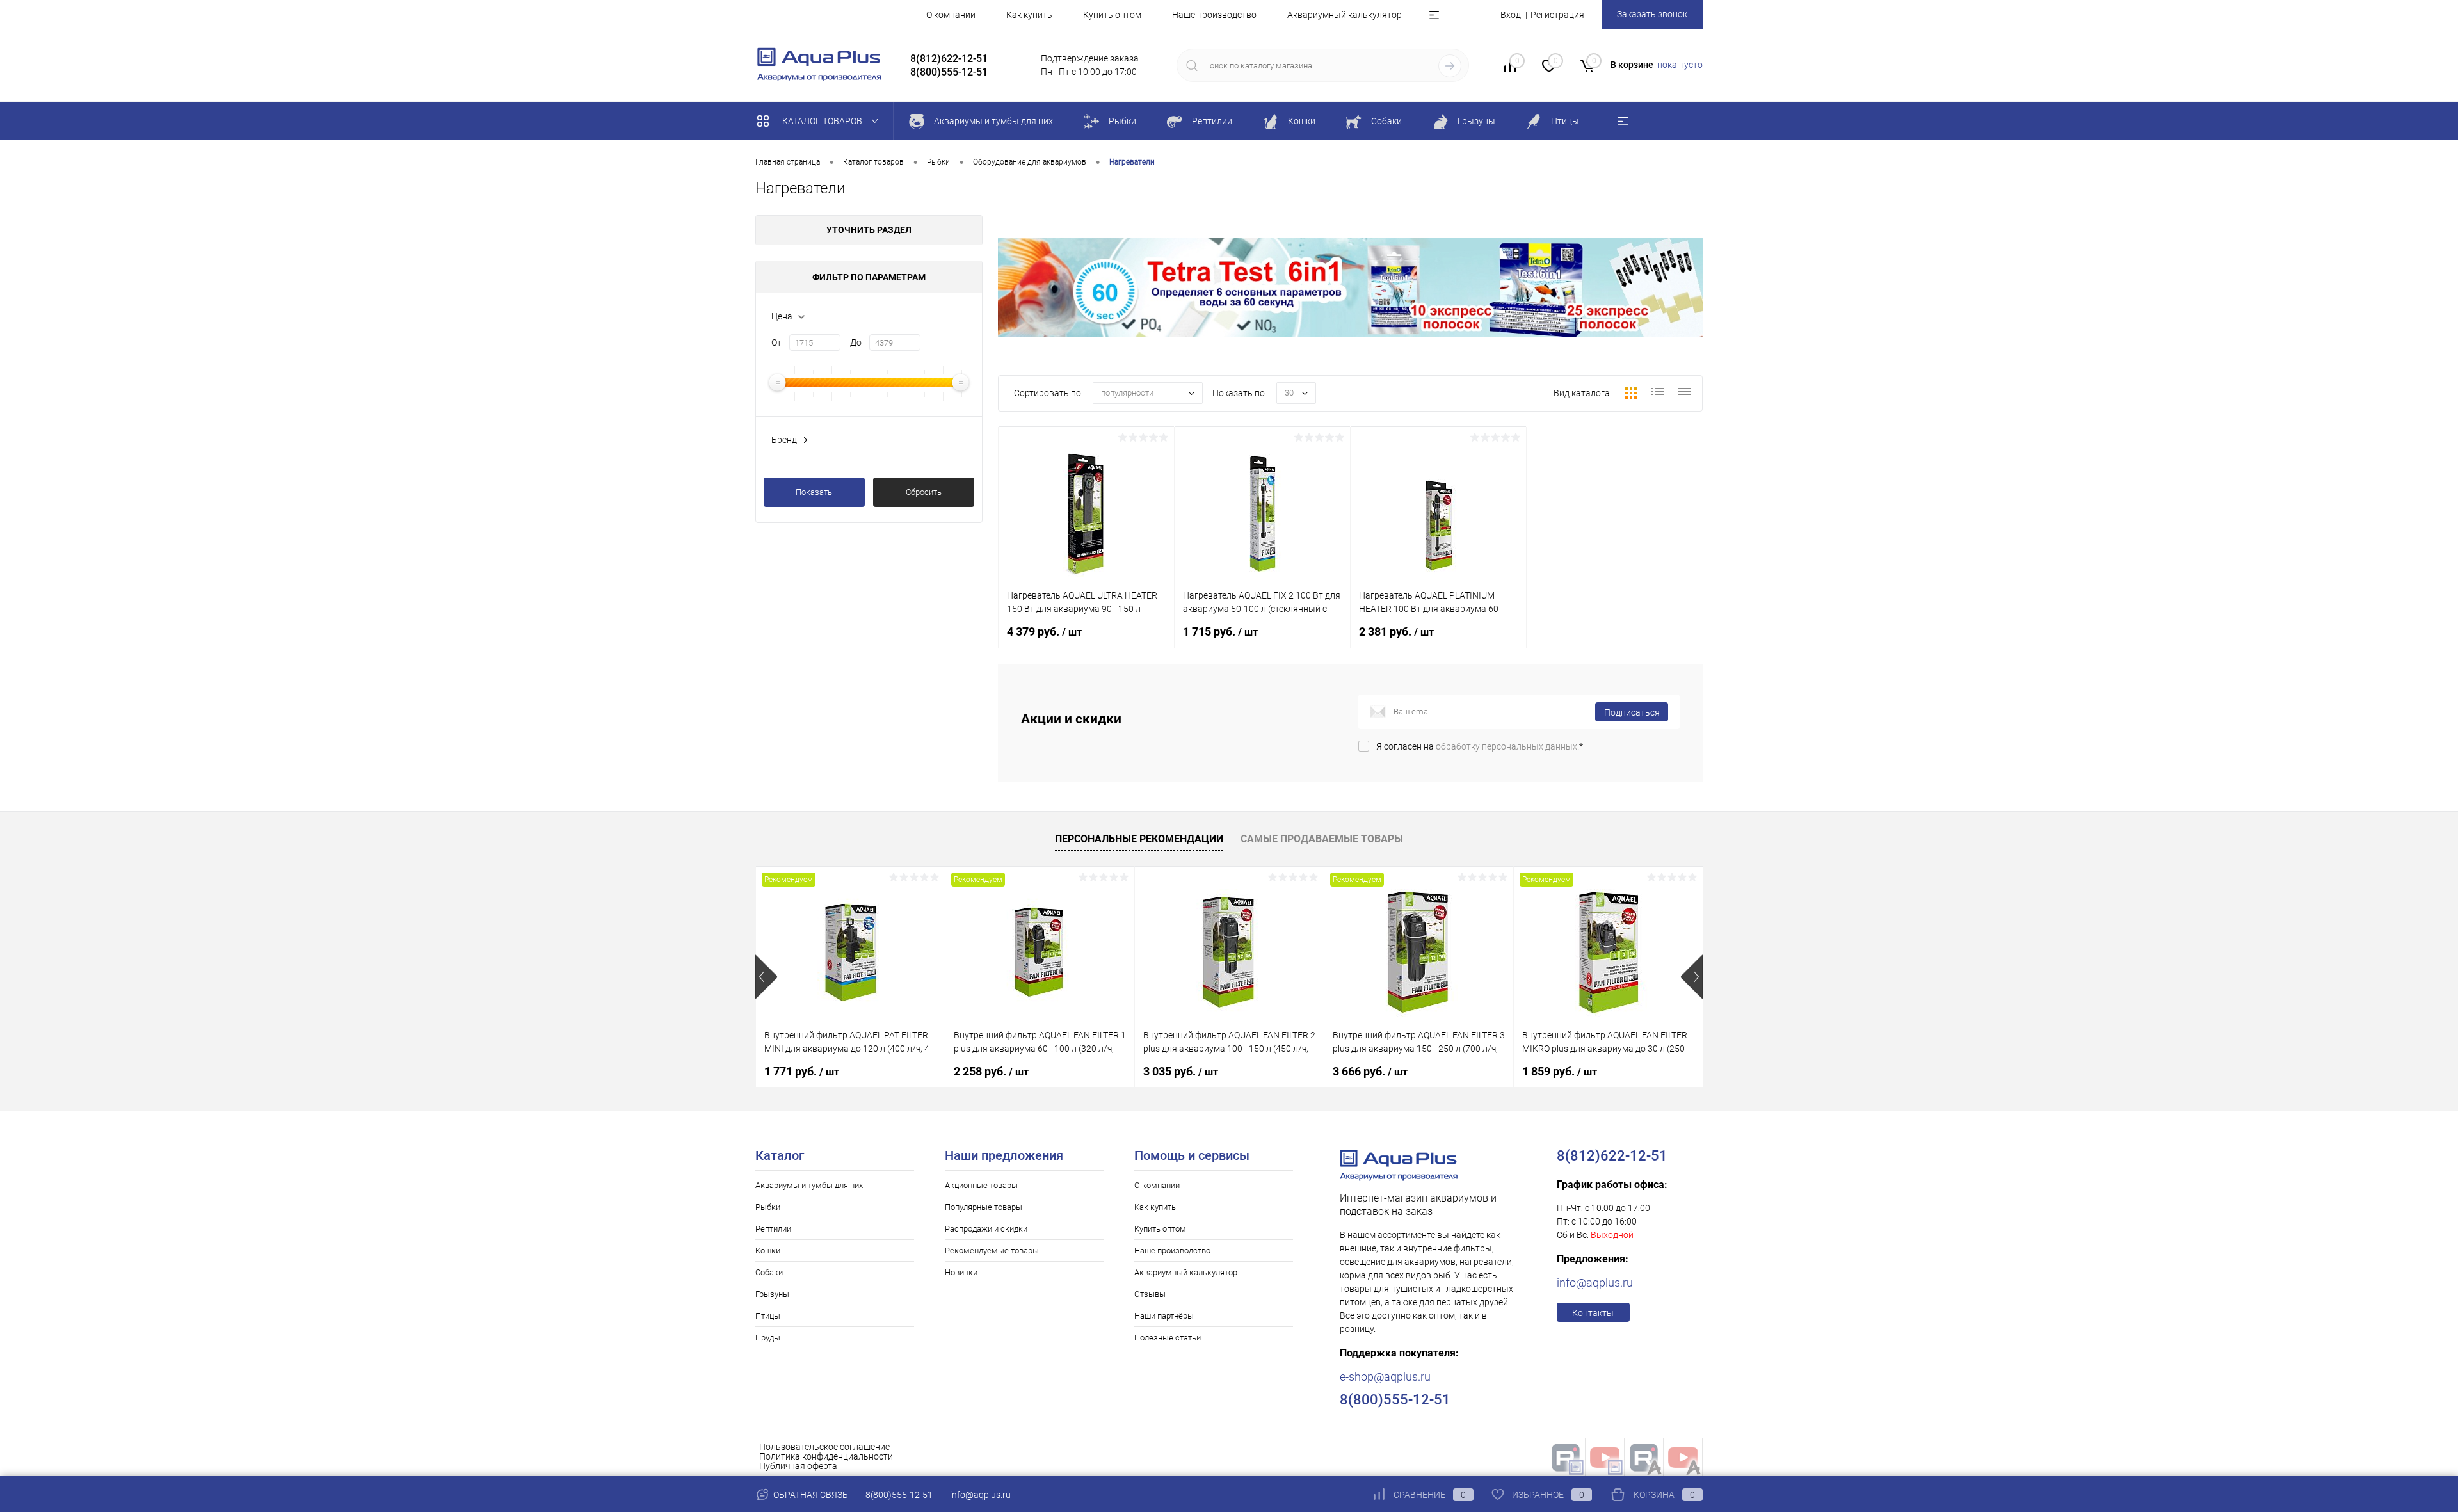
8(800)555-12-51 (899, 1495)
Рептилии (773, 1229)
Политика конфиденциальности (826, 1456)
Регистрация (1557, 15)
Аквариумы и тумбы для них (809, 1185)
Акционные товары (981, 1185)
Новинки (961, 1272)
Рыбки (768, 1207)
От (776, 342)
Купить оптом (1112, 15)
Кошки (768, 1251)
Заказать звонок (1652, 14)
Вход (1511, 15)
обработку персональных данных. (1507, 746)
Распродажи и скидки (986, 1229)
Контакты (1593, 1313)
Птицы (768, 1316)
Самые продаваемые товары (1322, 839)
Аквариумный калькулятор (1345, 15)
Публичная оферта (798, 1466)
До (856, 342)
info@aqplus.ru (1595, 1283)
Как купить (1029, 15)
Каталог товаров (823, 121)
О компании (951, 15)
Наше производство (1214, 15)
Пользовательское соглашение (824, 1447)
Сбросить (924, 492)
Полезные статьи (1168, 1338)
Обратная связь (810, 1495)
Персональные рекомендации (1139, 839)
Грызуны (772, 1294)
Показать (814, 492)
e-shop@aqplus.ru (1385, 1377)
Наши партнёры (1164, 1316)
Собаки (769, 1272)
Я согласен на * (1480, 746)
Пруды (768, 1338)
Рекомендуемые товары (992, 1251)
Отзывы (1150, 1294)
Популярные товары (984, 1207)
